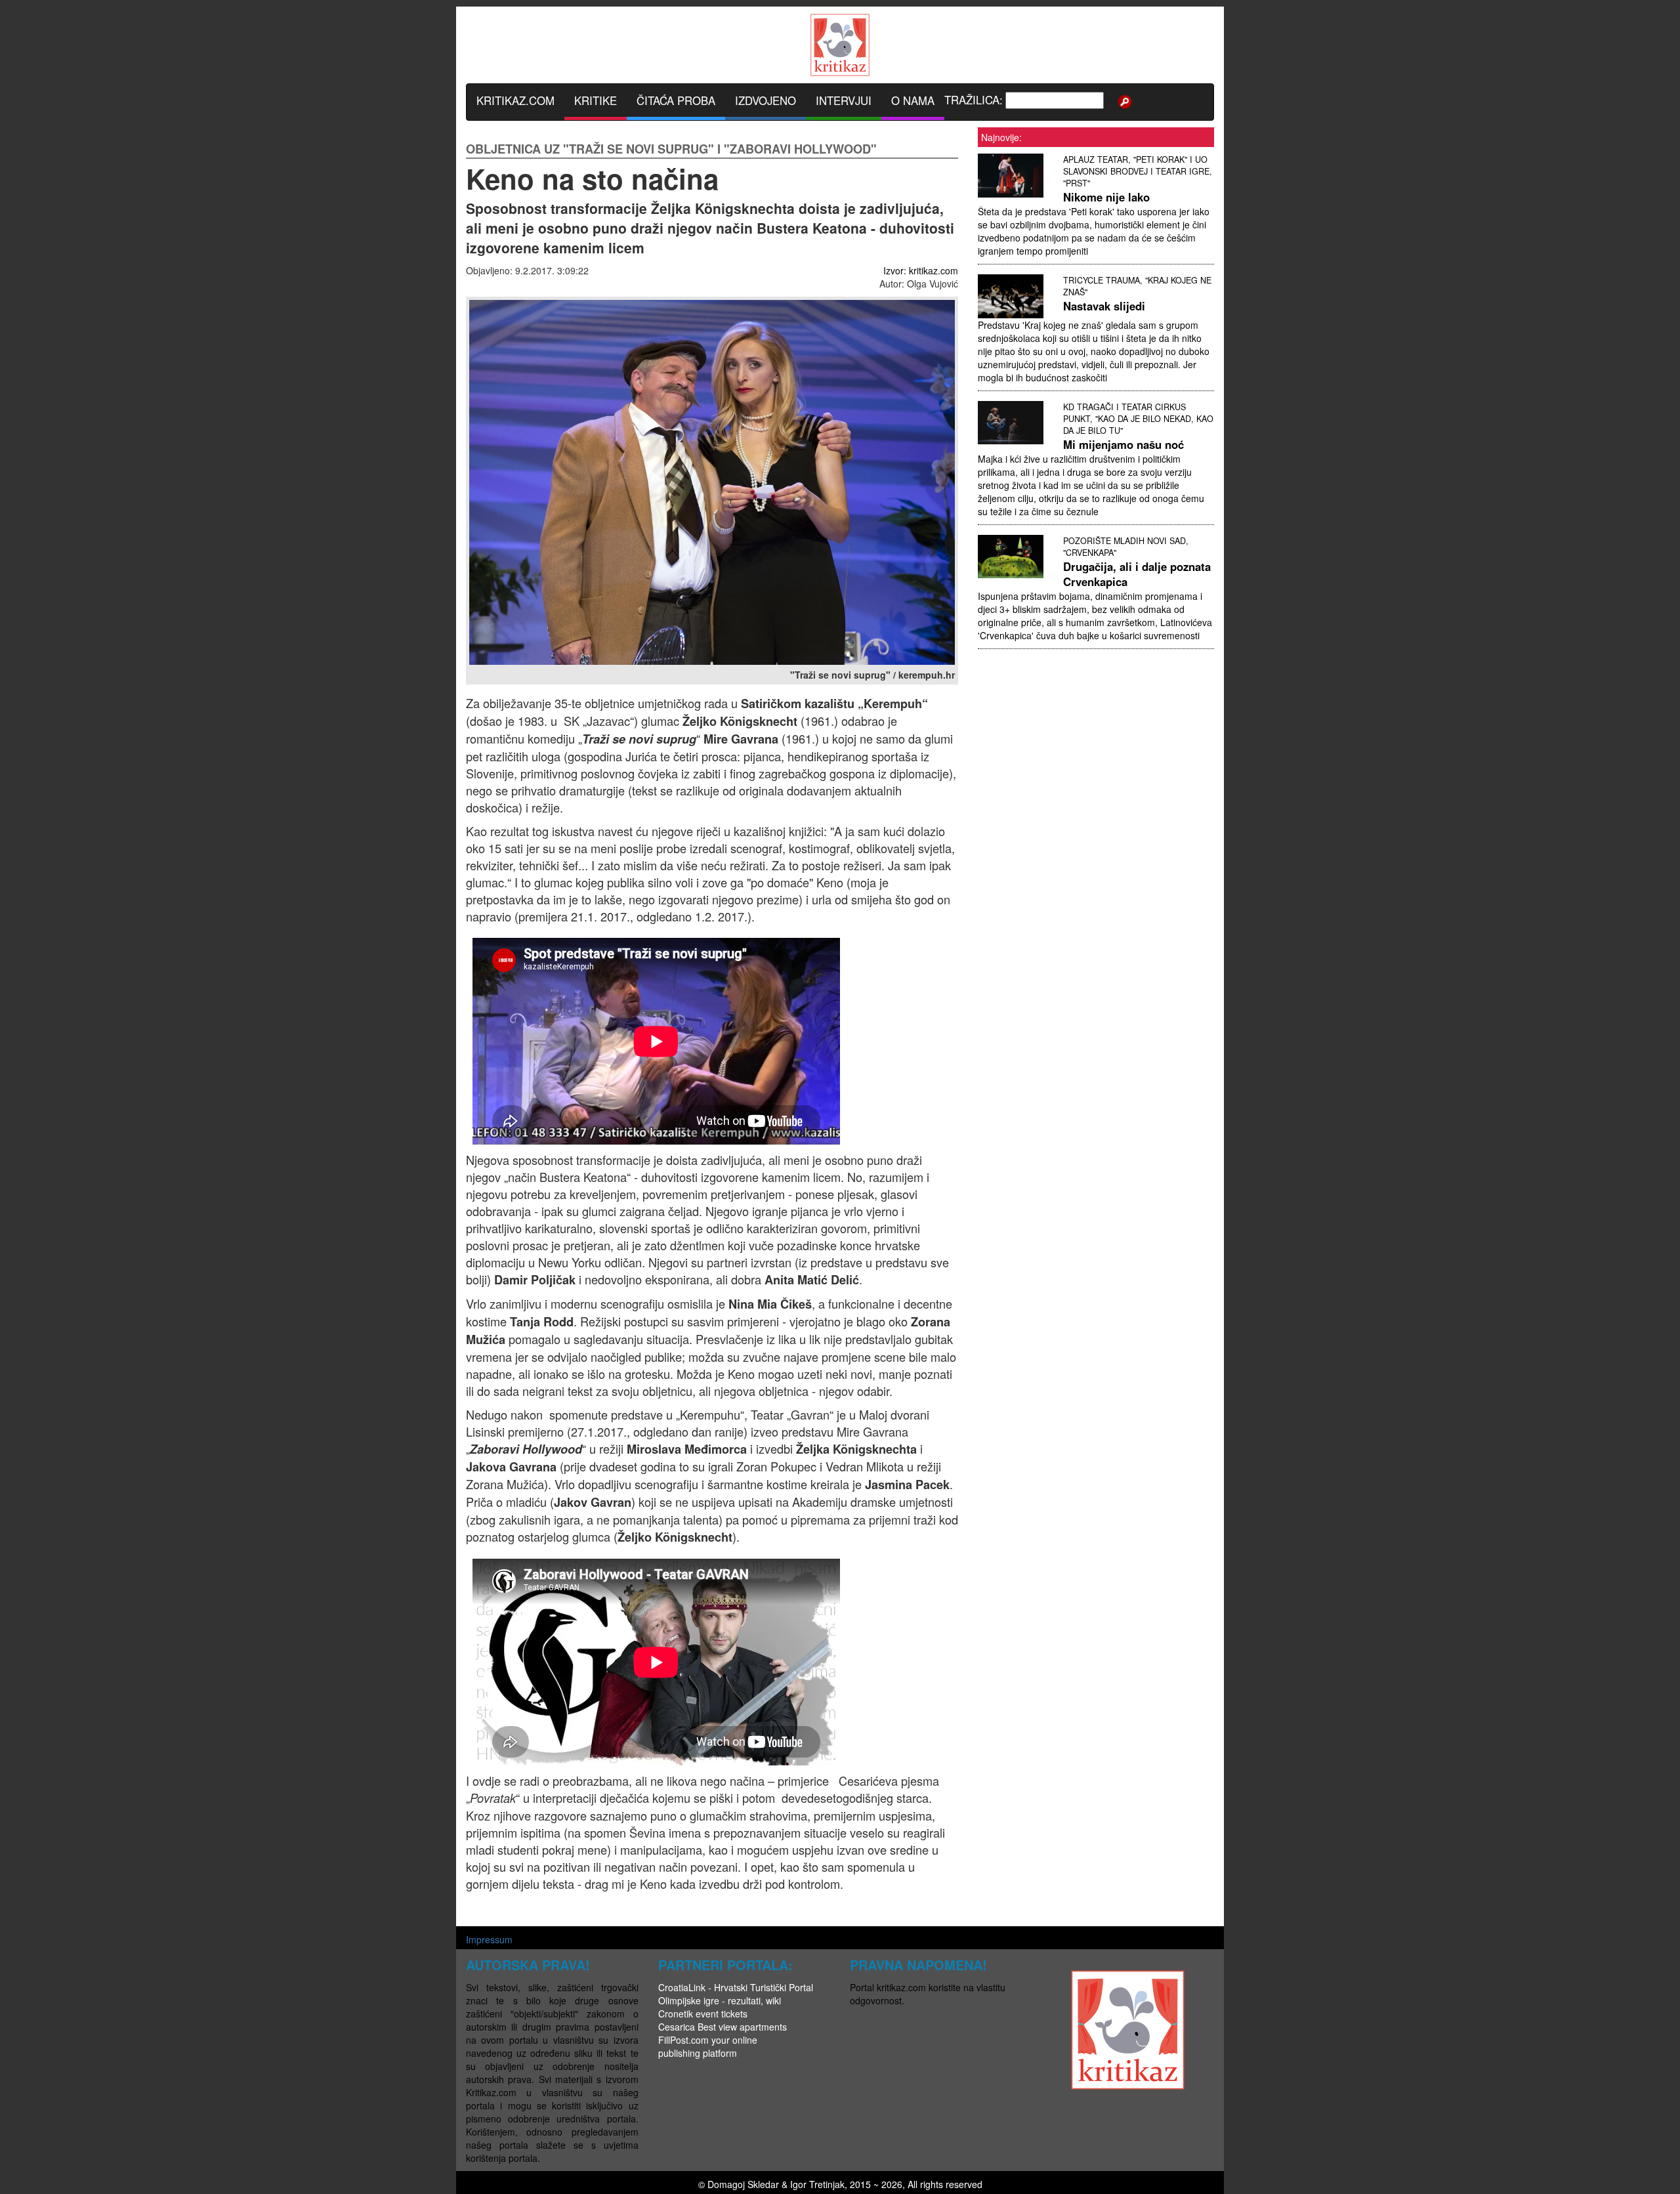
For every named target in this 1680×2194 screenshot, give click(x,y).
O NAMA (913, 100)
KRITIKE (596, 100)
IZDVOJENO (766, 100)
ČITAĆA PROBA (676, 100)
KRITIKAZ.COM (515, 100)
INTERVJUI (844, 100)
